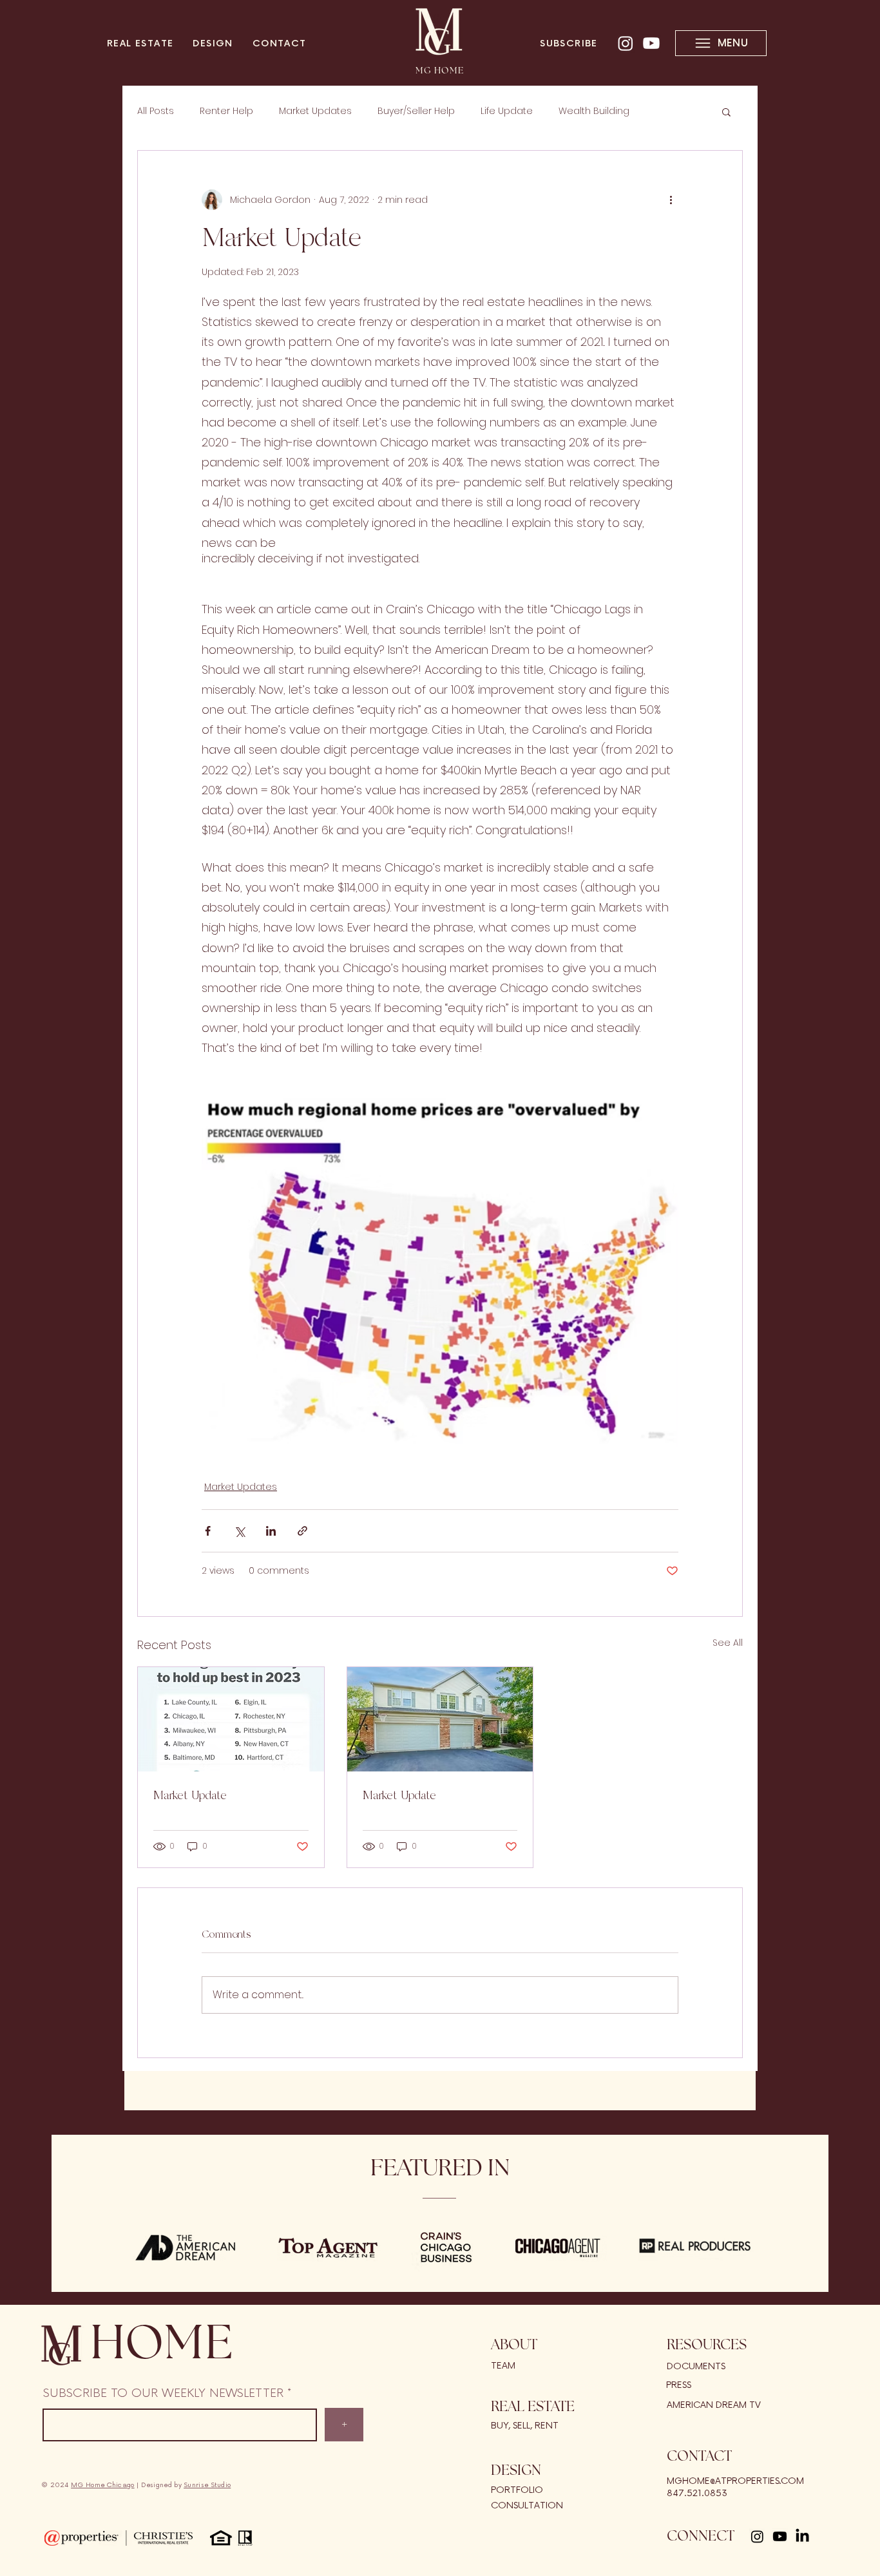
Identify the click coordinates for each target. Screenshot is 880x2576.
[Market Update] (231, 1719)
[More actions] (671, 200)
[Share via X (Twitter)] (239, 1531)
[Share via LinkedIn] (271, 1531)
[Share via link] (302, 1531)
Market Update (190, 1795)
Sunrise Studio (207, 2485)
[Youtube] (651, 43)
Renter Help (226, 111)
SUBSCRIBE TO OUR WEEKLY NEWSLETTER (163, 2393)
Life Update (507, 111)
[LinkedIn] (802, 2536)
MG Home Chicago (103, 2485)
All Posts (156, 111)
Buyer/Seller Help (416, 111)
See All (728, 1643)
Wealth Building (594, 111)
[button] (726, 111)
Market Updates (315, 111)
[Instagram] (626, 43)
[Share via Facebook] (208, 1531)
